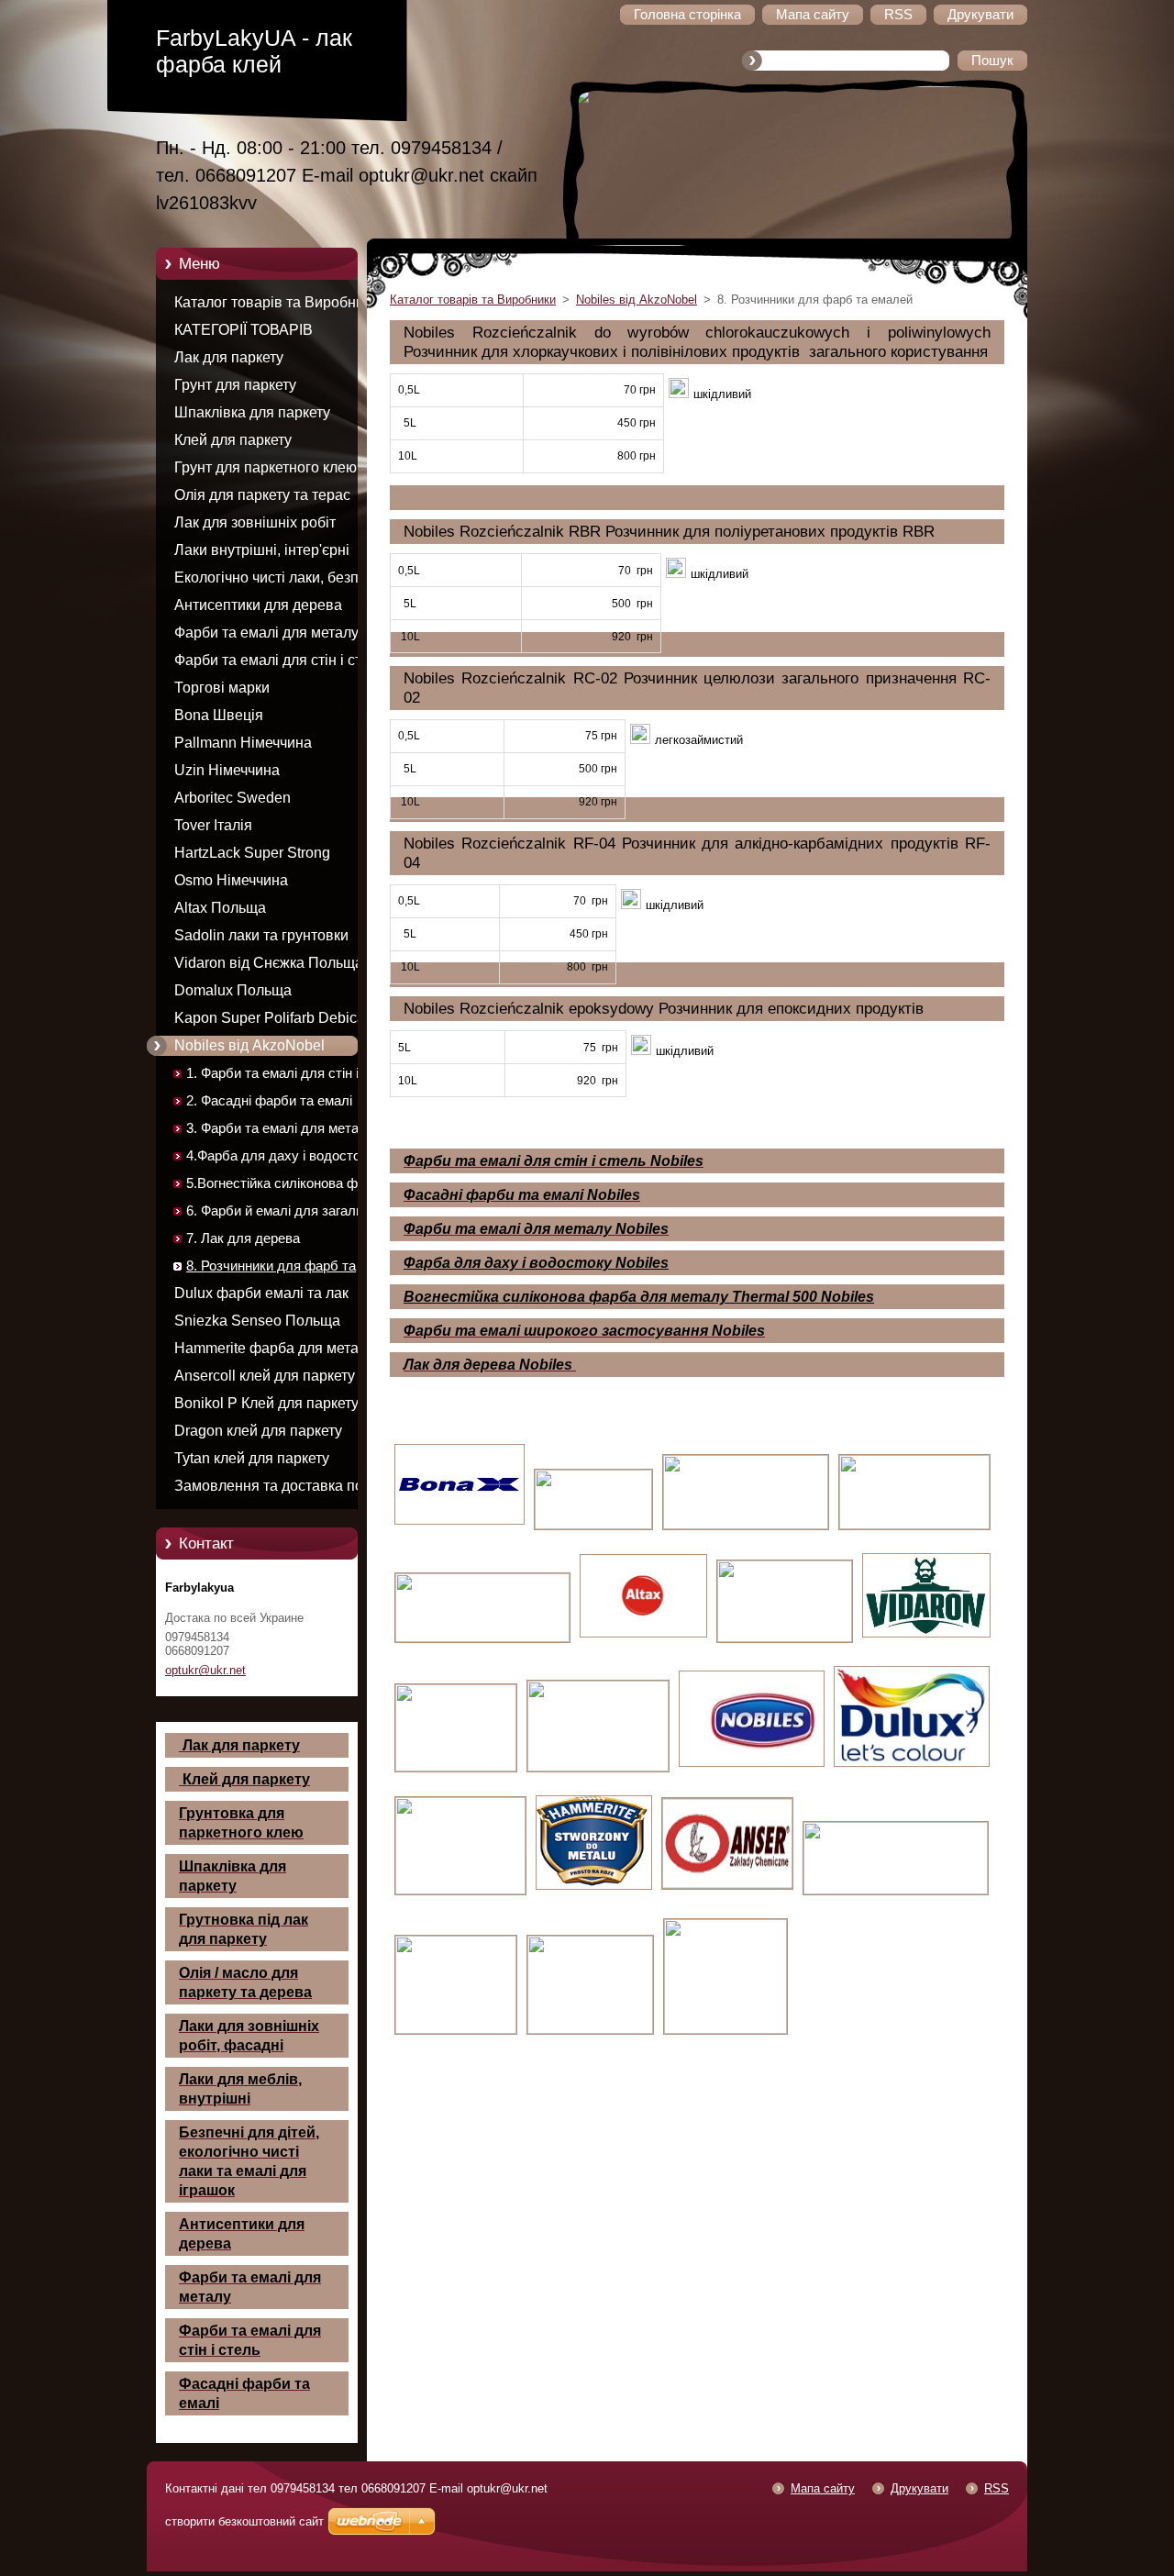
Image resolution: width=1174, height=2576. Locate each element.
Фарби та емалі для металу (266, 633)
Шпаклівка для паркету (252, 412)
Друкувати (919, 2488)
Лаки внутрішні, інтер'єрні (262, 550)
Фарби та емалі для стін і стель (279, 660)
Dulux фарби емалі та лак (261, 1293)
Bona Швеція (219, 715)
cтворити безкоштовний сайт (244, 2521)
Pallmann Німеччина (243, 743)
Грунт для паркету (235, 385)
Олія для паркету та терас (262, 495)
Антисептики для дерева (258, 605)
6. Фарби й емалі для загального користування (288, 1214)
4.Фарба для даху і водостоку (280, 1156)
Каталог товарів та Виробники (277, 302)
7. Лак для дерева (243, 1238)
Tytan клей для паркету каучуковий (252, 1461)
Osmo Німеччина (231, 880)
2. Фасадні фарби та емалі (269, 1101)
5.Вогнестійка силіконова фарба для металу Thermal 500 (287, 1187)
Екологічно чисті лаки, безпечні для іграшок (280, 581)
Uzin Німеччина (227, 770)
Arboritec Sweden (233, 798)
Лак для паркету (229, 357)
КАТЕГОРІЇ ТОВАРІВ (244, 330)
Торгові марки (222, 688)
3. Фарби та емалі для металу (280, 1128)
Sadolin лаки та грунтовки (261, 935)
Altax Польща (220, 908)
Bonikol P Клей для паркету (266, 1403)
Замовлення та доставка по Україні (269, 1489)
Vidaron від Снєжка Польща (269, 963)
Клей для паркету (233, 440)
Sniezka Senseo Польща (257, 1321)
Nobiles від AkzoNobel (249, 1045)
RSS (997, 2488)
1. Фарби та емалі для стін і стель (272, 1077)
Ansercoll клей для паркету (265, 1376)
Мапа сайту (823, 2488)
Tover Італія (213, 825)
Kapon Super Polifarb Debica (270, 1018)
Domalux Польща (233, 990)
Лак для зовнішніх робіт (255, 522)
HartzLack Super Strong (252, 853)
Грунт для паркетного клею (266, 467)
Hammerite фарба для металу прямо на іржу (274, 1351)
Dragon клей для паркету (258, 1431)
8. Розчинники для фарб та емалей (271, 1269)
